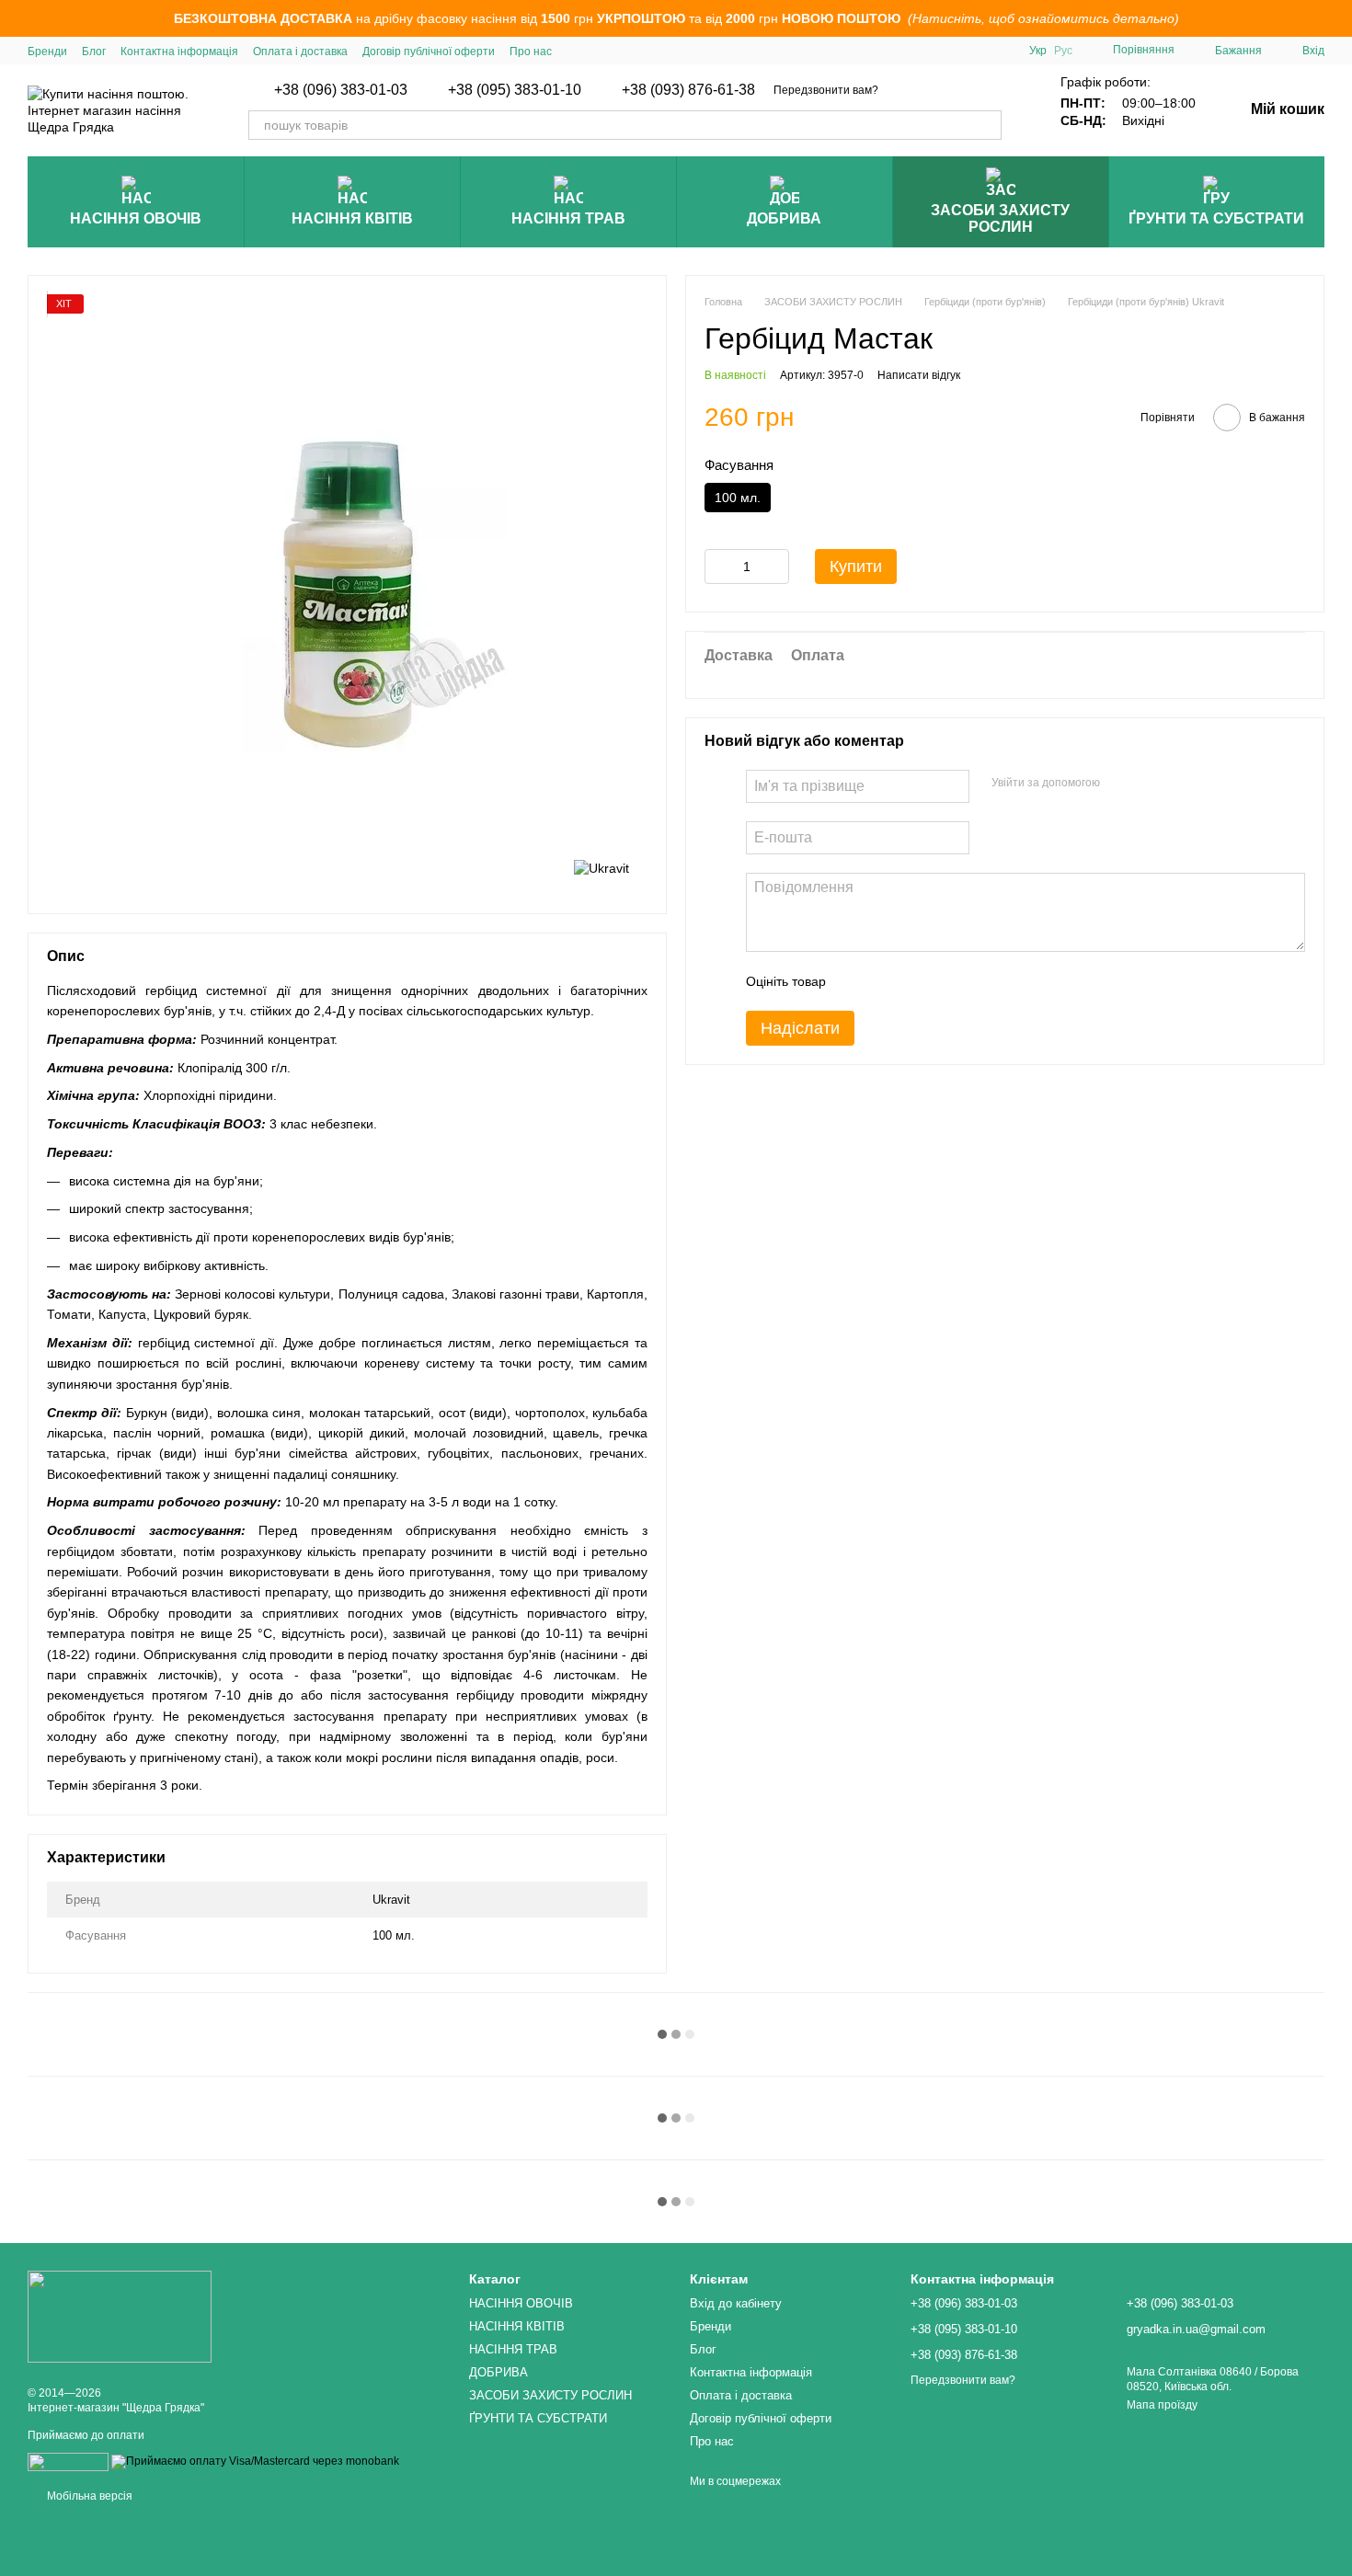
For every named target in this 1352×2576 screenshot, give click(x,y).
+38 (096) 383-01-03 (341, 90)
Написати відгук (919, 374)
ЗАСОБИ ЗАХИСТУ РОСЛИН (1000, 218)
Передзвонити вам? (826, 90)
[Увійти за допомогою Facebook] (1120, 783)
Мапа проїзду (1162, 2405)
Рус (1063, 51)
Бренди (47, 52)
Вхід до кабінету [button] (736, 2303)
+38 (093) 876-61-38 (688, 90)
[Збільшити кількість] (775, 566)
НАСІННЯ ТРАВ (568, 218)
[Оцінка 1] (856, 980)
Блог (94, 52)
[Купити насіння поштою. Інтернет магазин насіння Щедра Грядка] (120, 2316)
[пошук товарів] (987, 125)
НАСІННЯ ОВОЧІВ (136, 218)
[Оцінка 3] (915, 980)
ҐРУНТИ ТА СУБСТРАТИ (1216, 218)
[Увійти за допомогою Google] (1150, 783)
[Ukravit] (602, 867)
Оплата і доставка (300, 52)
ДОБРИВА (784, 218)
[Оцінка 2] (886, 980)
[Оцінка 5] (974, 980)
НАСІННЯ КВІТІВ (352, 218)
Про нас (531, 52)
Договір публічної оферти (429, 52)
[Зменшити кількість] (718, 566)
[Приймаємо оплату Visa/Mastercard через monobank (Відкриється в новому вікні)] (255, 2461)
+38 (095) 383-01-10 (515, 90)
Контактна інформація (179, 52)
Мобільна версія (88, 2496)
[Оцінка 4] (945, 980)
